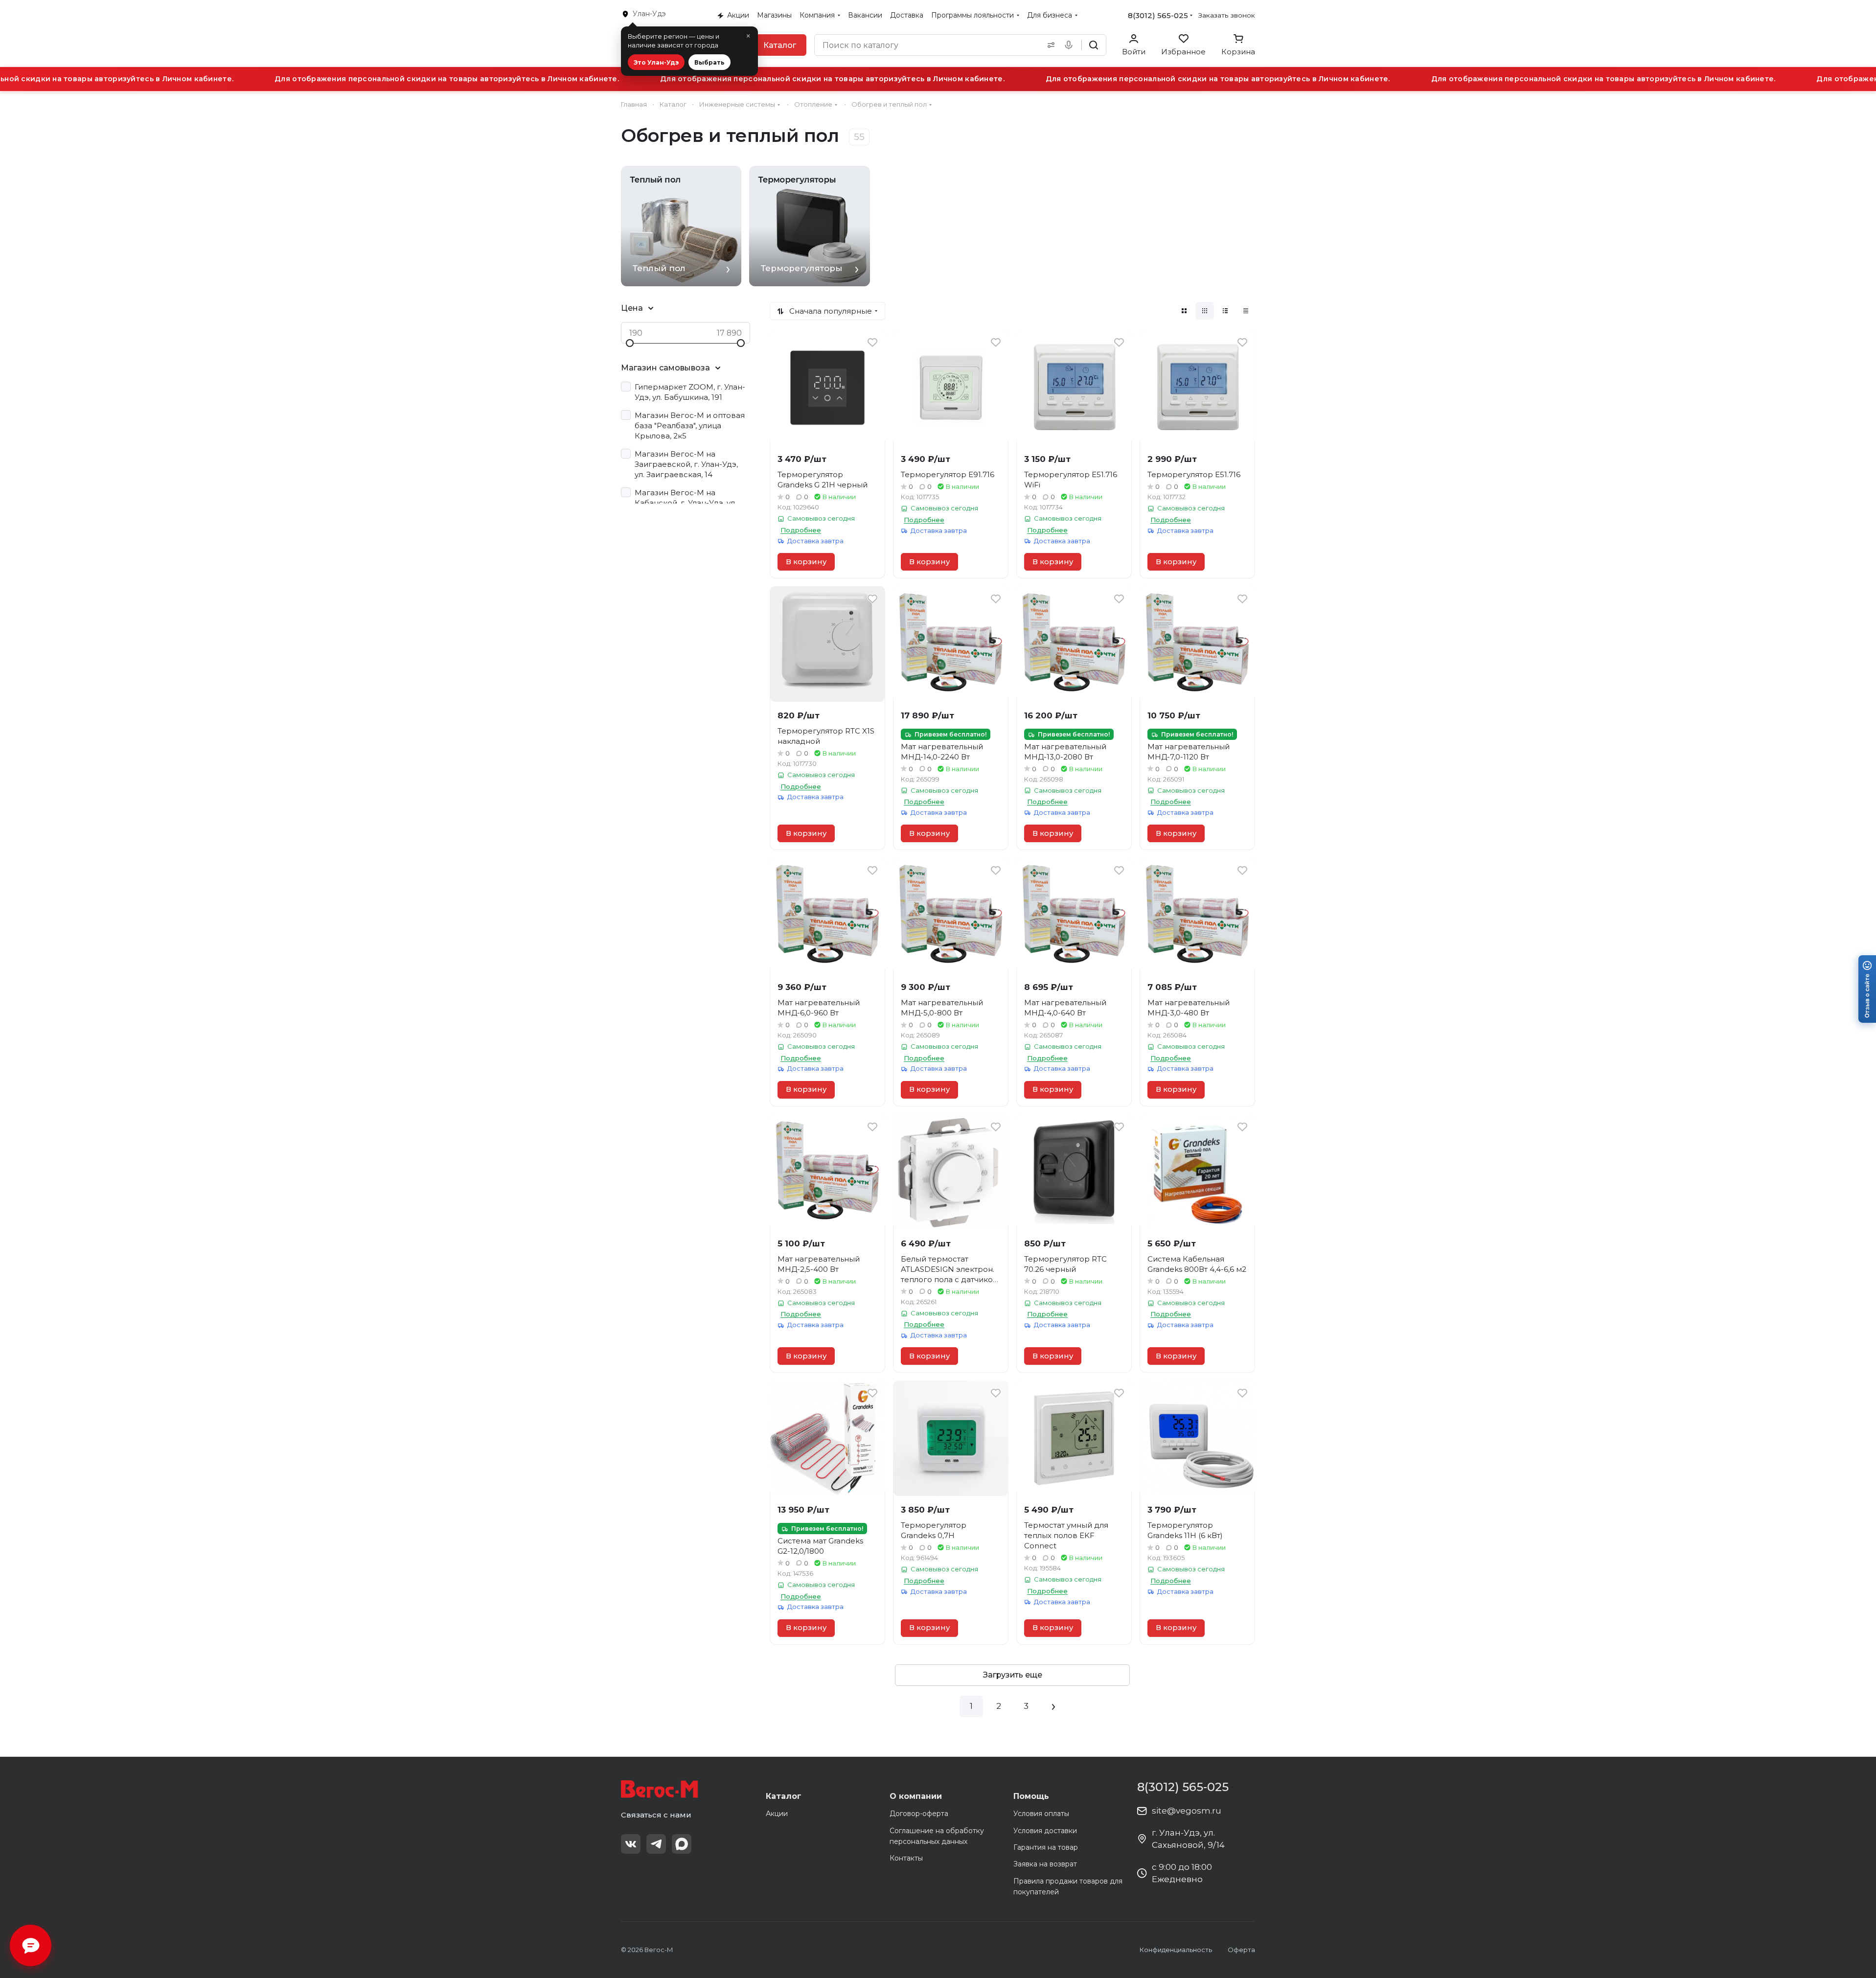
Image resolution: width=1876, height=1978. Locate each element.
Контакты (906, 1858)
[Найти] (1094, 45)
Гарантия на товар (1046, 1847)
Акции (777, 1814)
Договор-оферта (919, 1814)
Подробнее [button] (801, 530)
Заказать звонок (1227, 15)
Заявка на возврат (1045, 1864)
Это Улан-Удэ (656, 62)
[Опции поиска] (1049, 45)
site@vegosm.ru (1187, 1811)
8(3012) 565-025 (1158, 15)
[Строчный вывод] (1225, 311)
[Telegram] (656, 1844)
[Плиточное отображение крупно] (1184, 311)
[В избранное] (872, 343)
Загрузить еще (1013, 1675)
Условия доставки (1045, 1831)
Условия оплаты (1041, 1814)
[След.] (1053, 1706)
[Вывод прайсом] (1246, 311)
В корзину (806, 562)
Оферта (1241, 1950)
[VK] (631, 1844)
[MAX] (682, 1844)
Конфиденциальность (1176, 1950)
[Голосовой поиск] (1071, 45)
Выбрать (709, 62)
